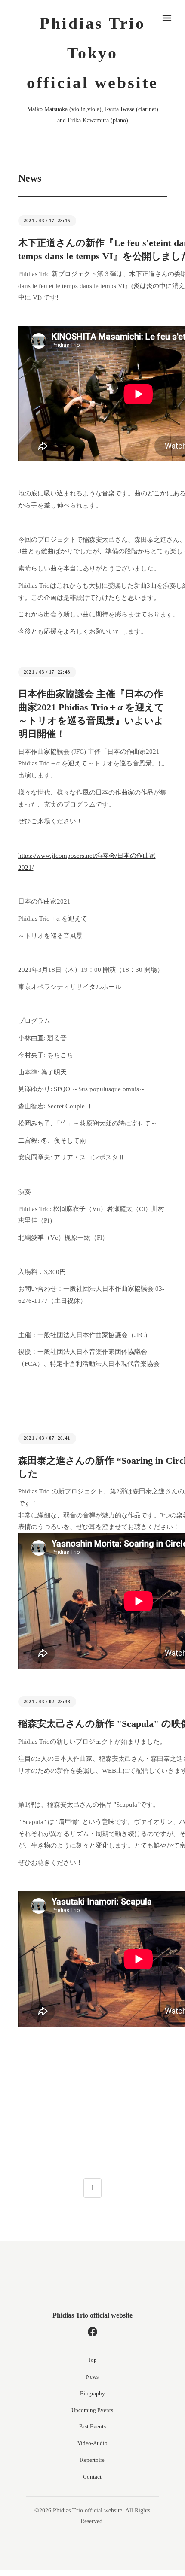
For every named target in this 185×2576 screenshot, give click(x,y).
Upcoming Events (92, 2410)
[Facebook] (92, 2332)
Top (92, 2360)
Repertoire (92, 2460)
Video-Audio (92, 2443)
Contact (92, 2477)
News (92, 2377)
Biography (92, 2393)
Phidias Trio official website (92, 2315)
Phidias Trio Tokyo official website (92, 53)
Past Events (92, 2426)
